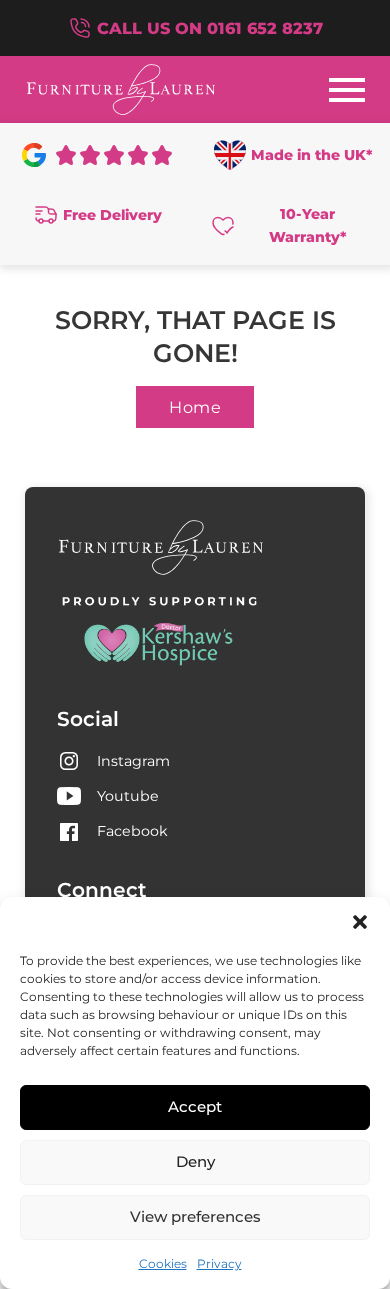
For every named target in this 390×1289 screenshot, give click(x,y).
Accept (195, 1106)
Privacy (219, 1263)
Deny (195, 1161)
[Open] (347, 90)
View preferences (195, 1216)
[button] (360, 922)
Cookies (163, 1263)
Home (195, 407)
